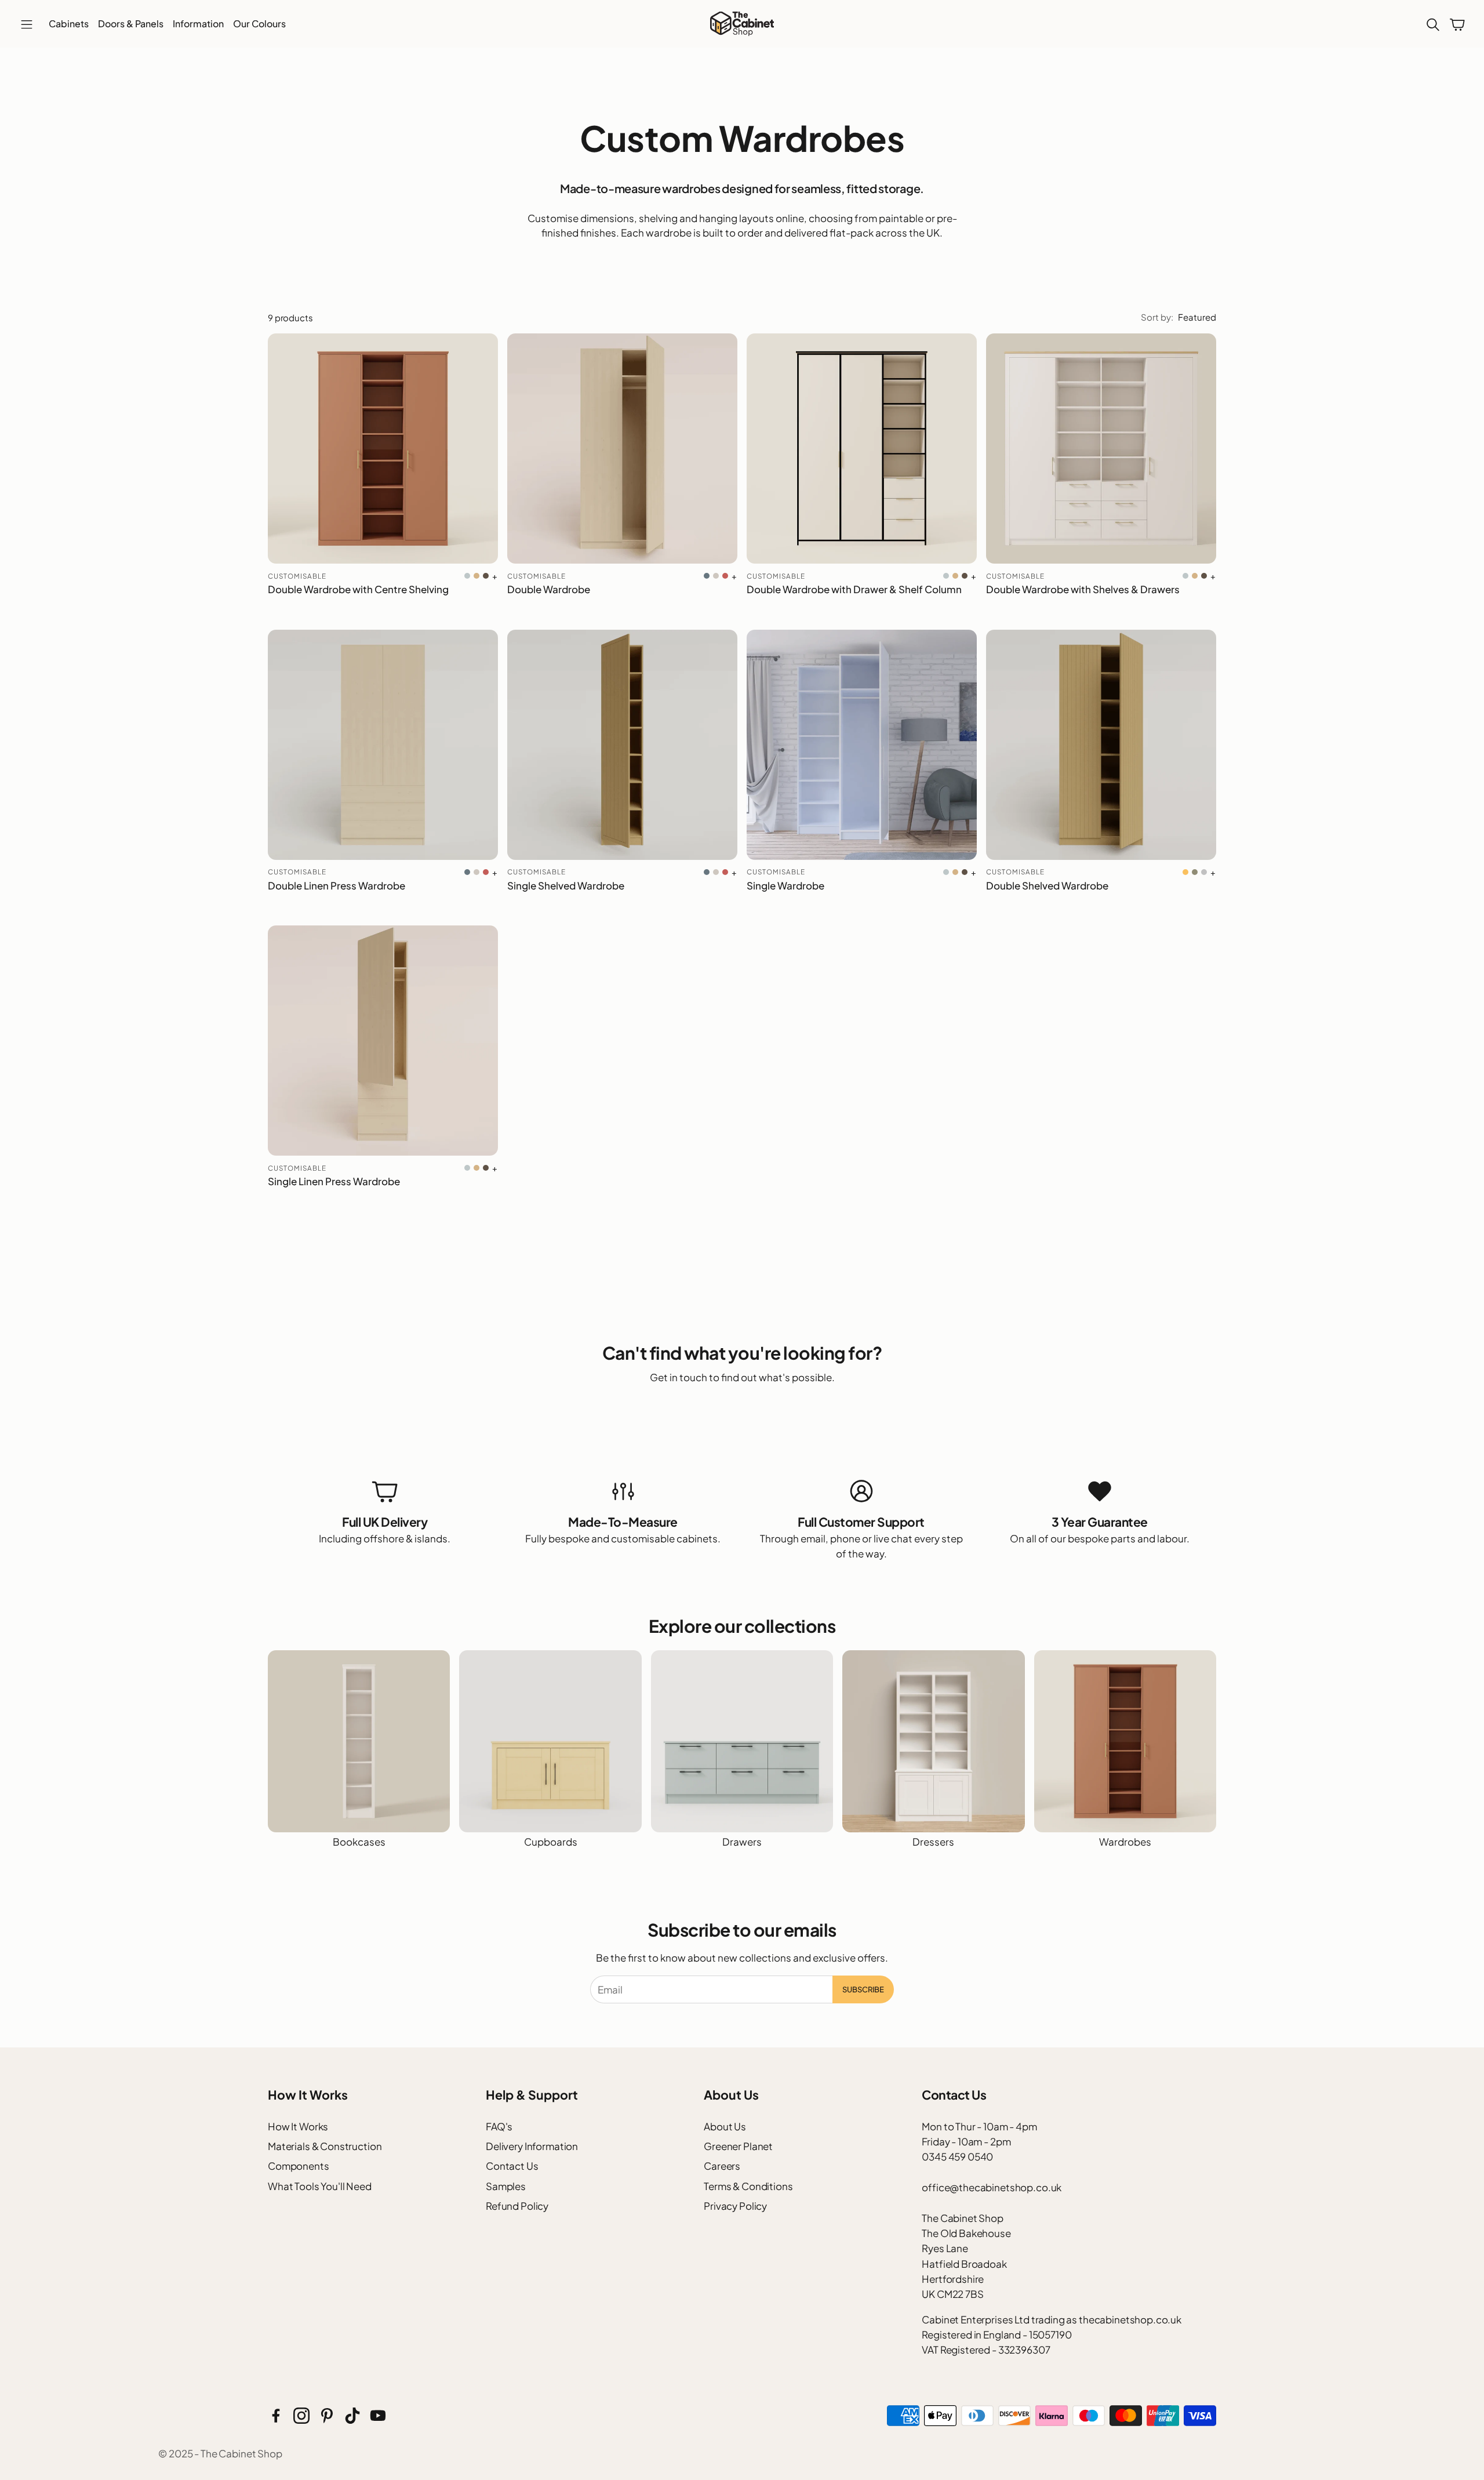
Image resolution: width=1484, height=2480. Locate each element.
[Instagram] (301, 2416)
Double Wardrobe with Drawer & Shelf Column (854, 589)
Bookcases (359, 1842)
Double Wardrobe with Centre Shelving (358, 589)
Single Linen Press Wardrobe (334, 1181)
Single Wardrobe (785, 885)
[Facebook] (276, 2416)
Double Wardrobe (549, 589)
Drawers (742, 1842)
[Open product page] (383, 449)
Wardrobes (1125, 1842)
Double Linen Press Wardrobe (337, 885)
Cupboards (551, 1842)
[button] (27, 25)
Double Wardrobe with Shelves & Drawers (1083, 589)
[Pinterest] (327, 2416)
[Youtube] (378, 2416)
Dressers (933, 1842)
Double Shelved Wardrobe (1047, 885)
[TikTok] (352, 2416)
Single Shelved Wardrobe (566, 885)
